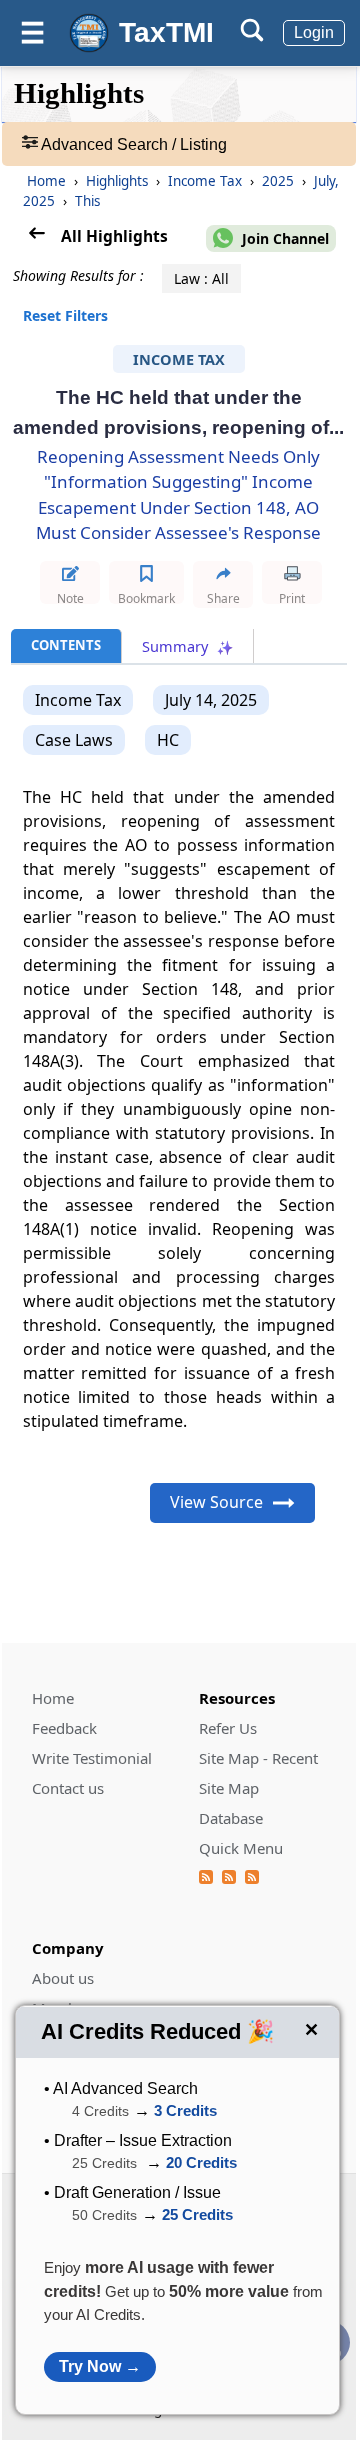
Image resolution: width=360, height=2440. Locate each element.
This (87, 201)
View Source (216, 1502)
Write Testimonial (92, 1758)
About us (63, 1978)
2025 (280, 181)
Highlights (119, 181)
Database (231, 1818)
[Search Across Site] (252, 36)
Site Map (229, 1788)
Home (46, 181)
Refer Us (228, 1728)
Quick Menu (241, 1848)
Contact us (68, 1788)
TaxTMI (166, 32)
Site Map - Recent (258, 1758)
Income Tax (207, 181)
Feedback (64, 1728)
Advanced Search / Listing (132, 144)
